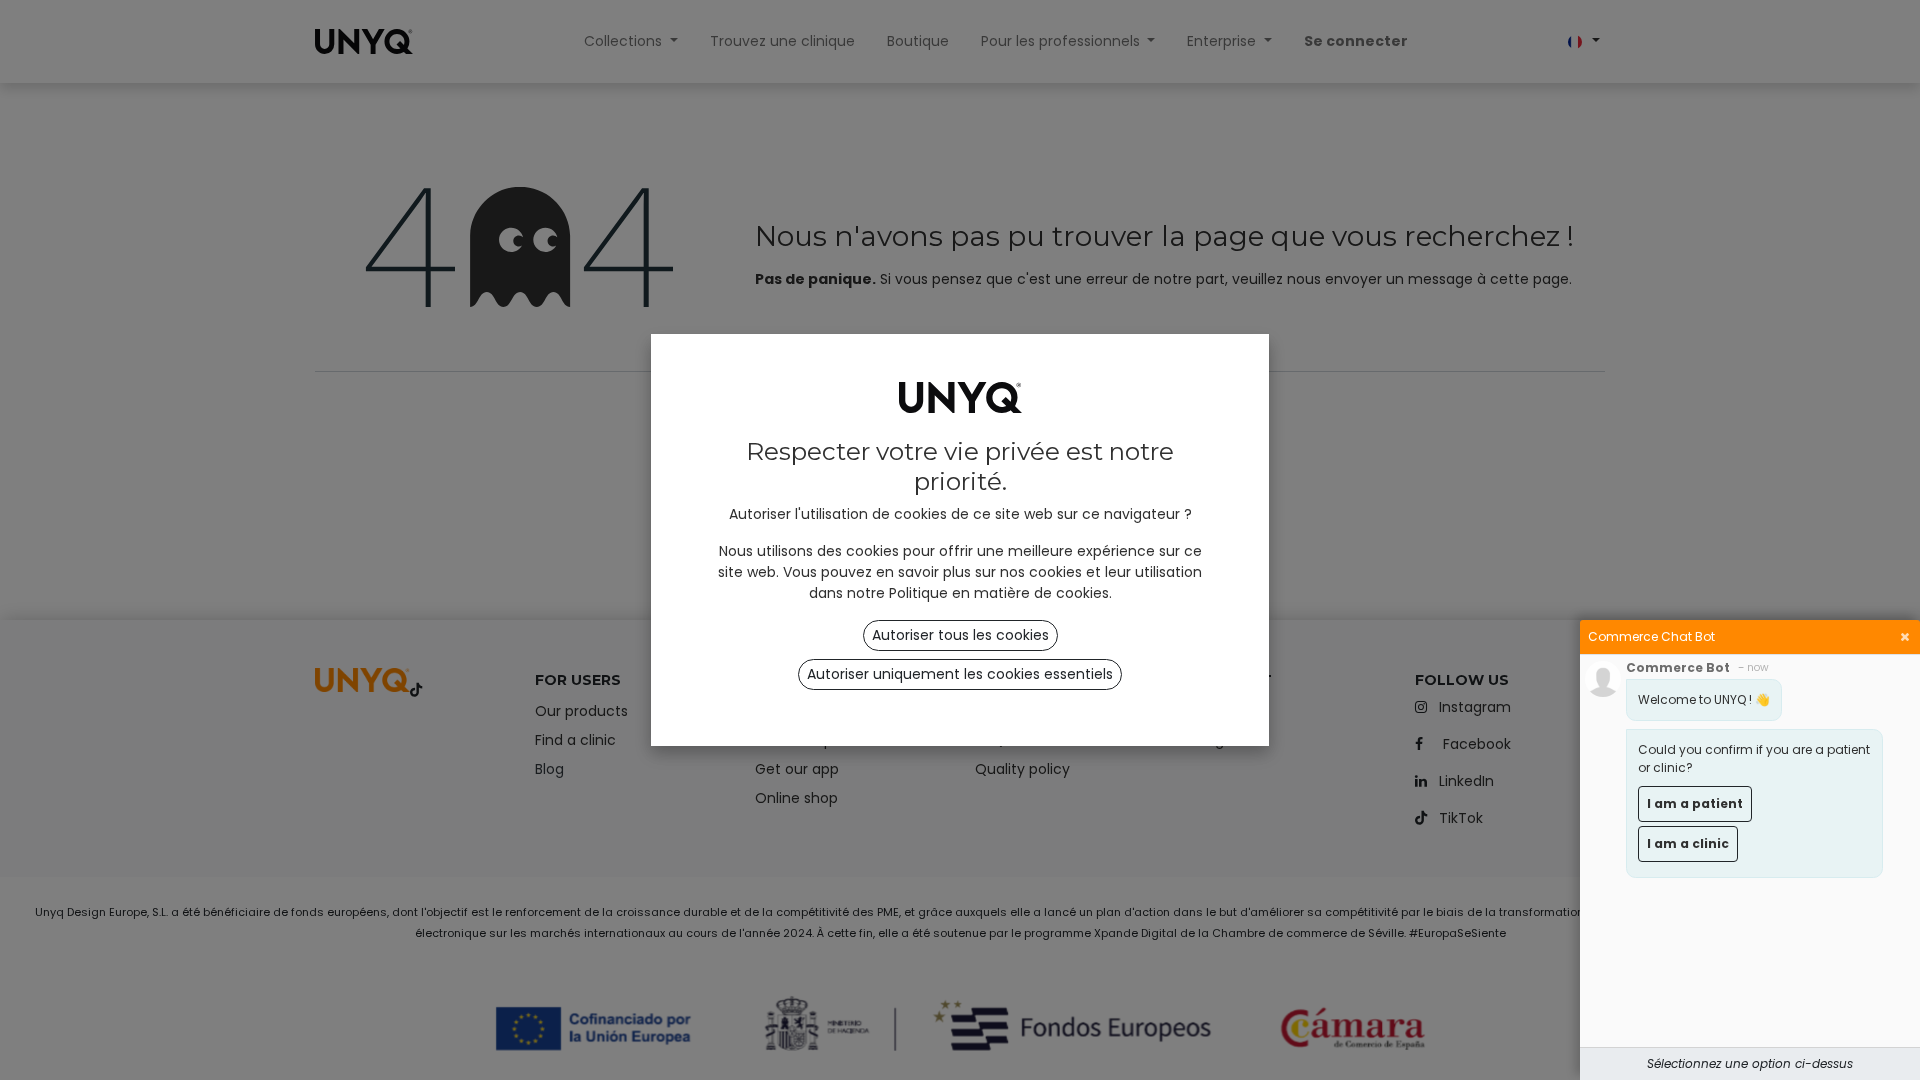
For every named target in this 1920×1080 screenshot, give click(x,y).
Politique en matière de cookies (999, 593)
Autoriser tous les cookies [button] (960, 635)
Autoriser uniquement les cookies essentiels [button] (960, 674)
